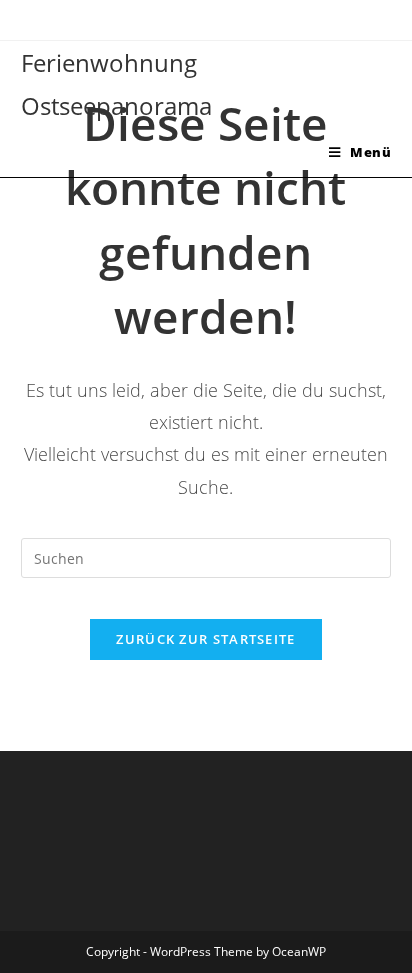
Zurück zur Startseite (205, 639)
